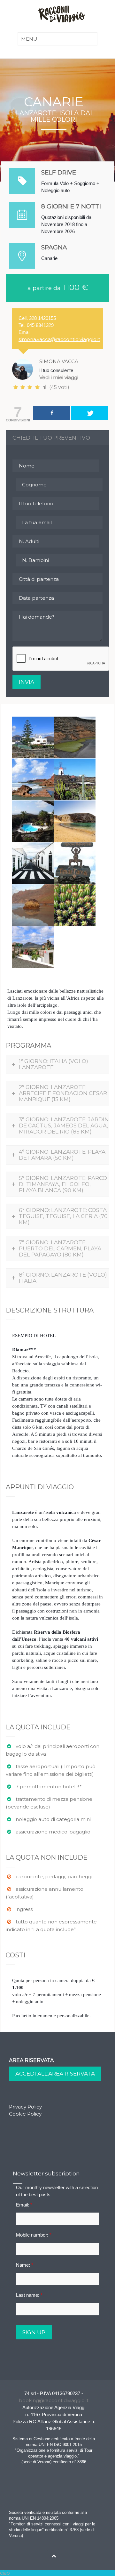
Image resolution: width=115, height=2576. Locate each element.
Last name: (29, 2295)
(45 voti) (59, 387)
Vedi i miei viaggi (59, 377)
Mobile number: (34, 2235)
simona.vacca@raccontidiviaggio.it (59, 339)
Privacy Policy (25, 2107)
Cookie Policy (25, 2114)
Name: (25, 2265)
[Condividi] (52, 413)
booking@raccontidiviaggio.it (54, 2400)
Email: (24, 2205)
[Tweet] (90, 413)
